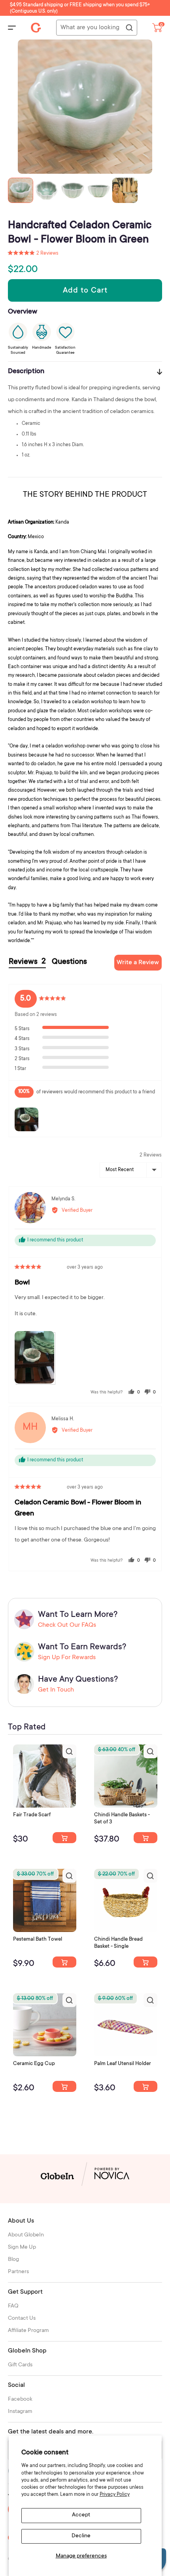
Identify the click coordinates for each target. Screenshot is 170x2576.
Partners (18, 2272)
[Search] (129, 28)
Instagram (20, 2412)
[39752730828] (145, 2086)
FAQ (13, 2306)
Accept (81, 2515)
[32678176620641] (64, 1838)
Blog (13, 2260)
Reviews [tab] (27, 962)
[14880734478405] (145, 1838)
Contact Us (22, 2319)
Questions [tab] (69, 962)
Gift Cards (20, 2365)
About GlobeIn (26, 2235)
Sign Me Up (22, 2247)
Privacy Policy (115, 2495)
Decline (81, 2536)
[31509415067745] (64, 2086)
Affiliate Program (28, 2331)
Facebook (20, 2400)
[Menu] (12, 28)
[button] (33, 253)
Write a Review (138, 963)
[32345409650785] (64, 1962)
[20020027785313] (145, 1962)
